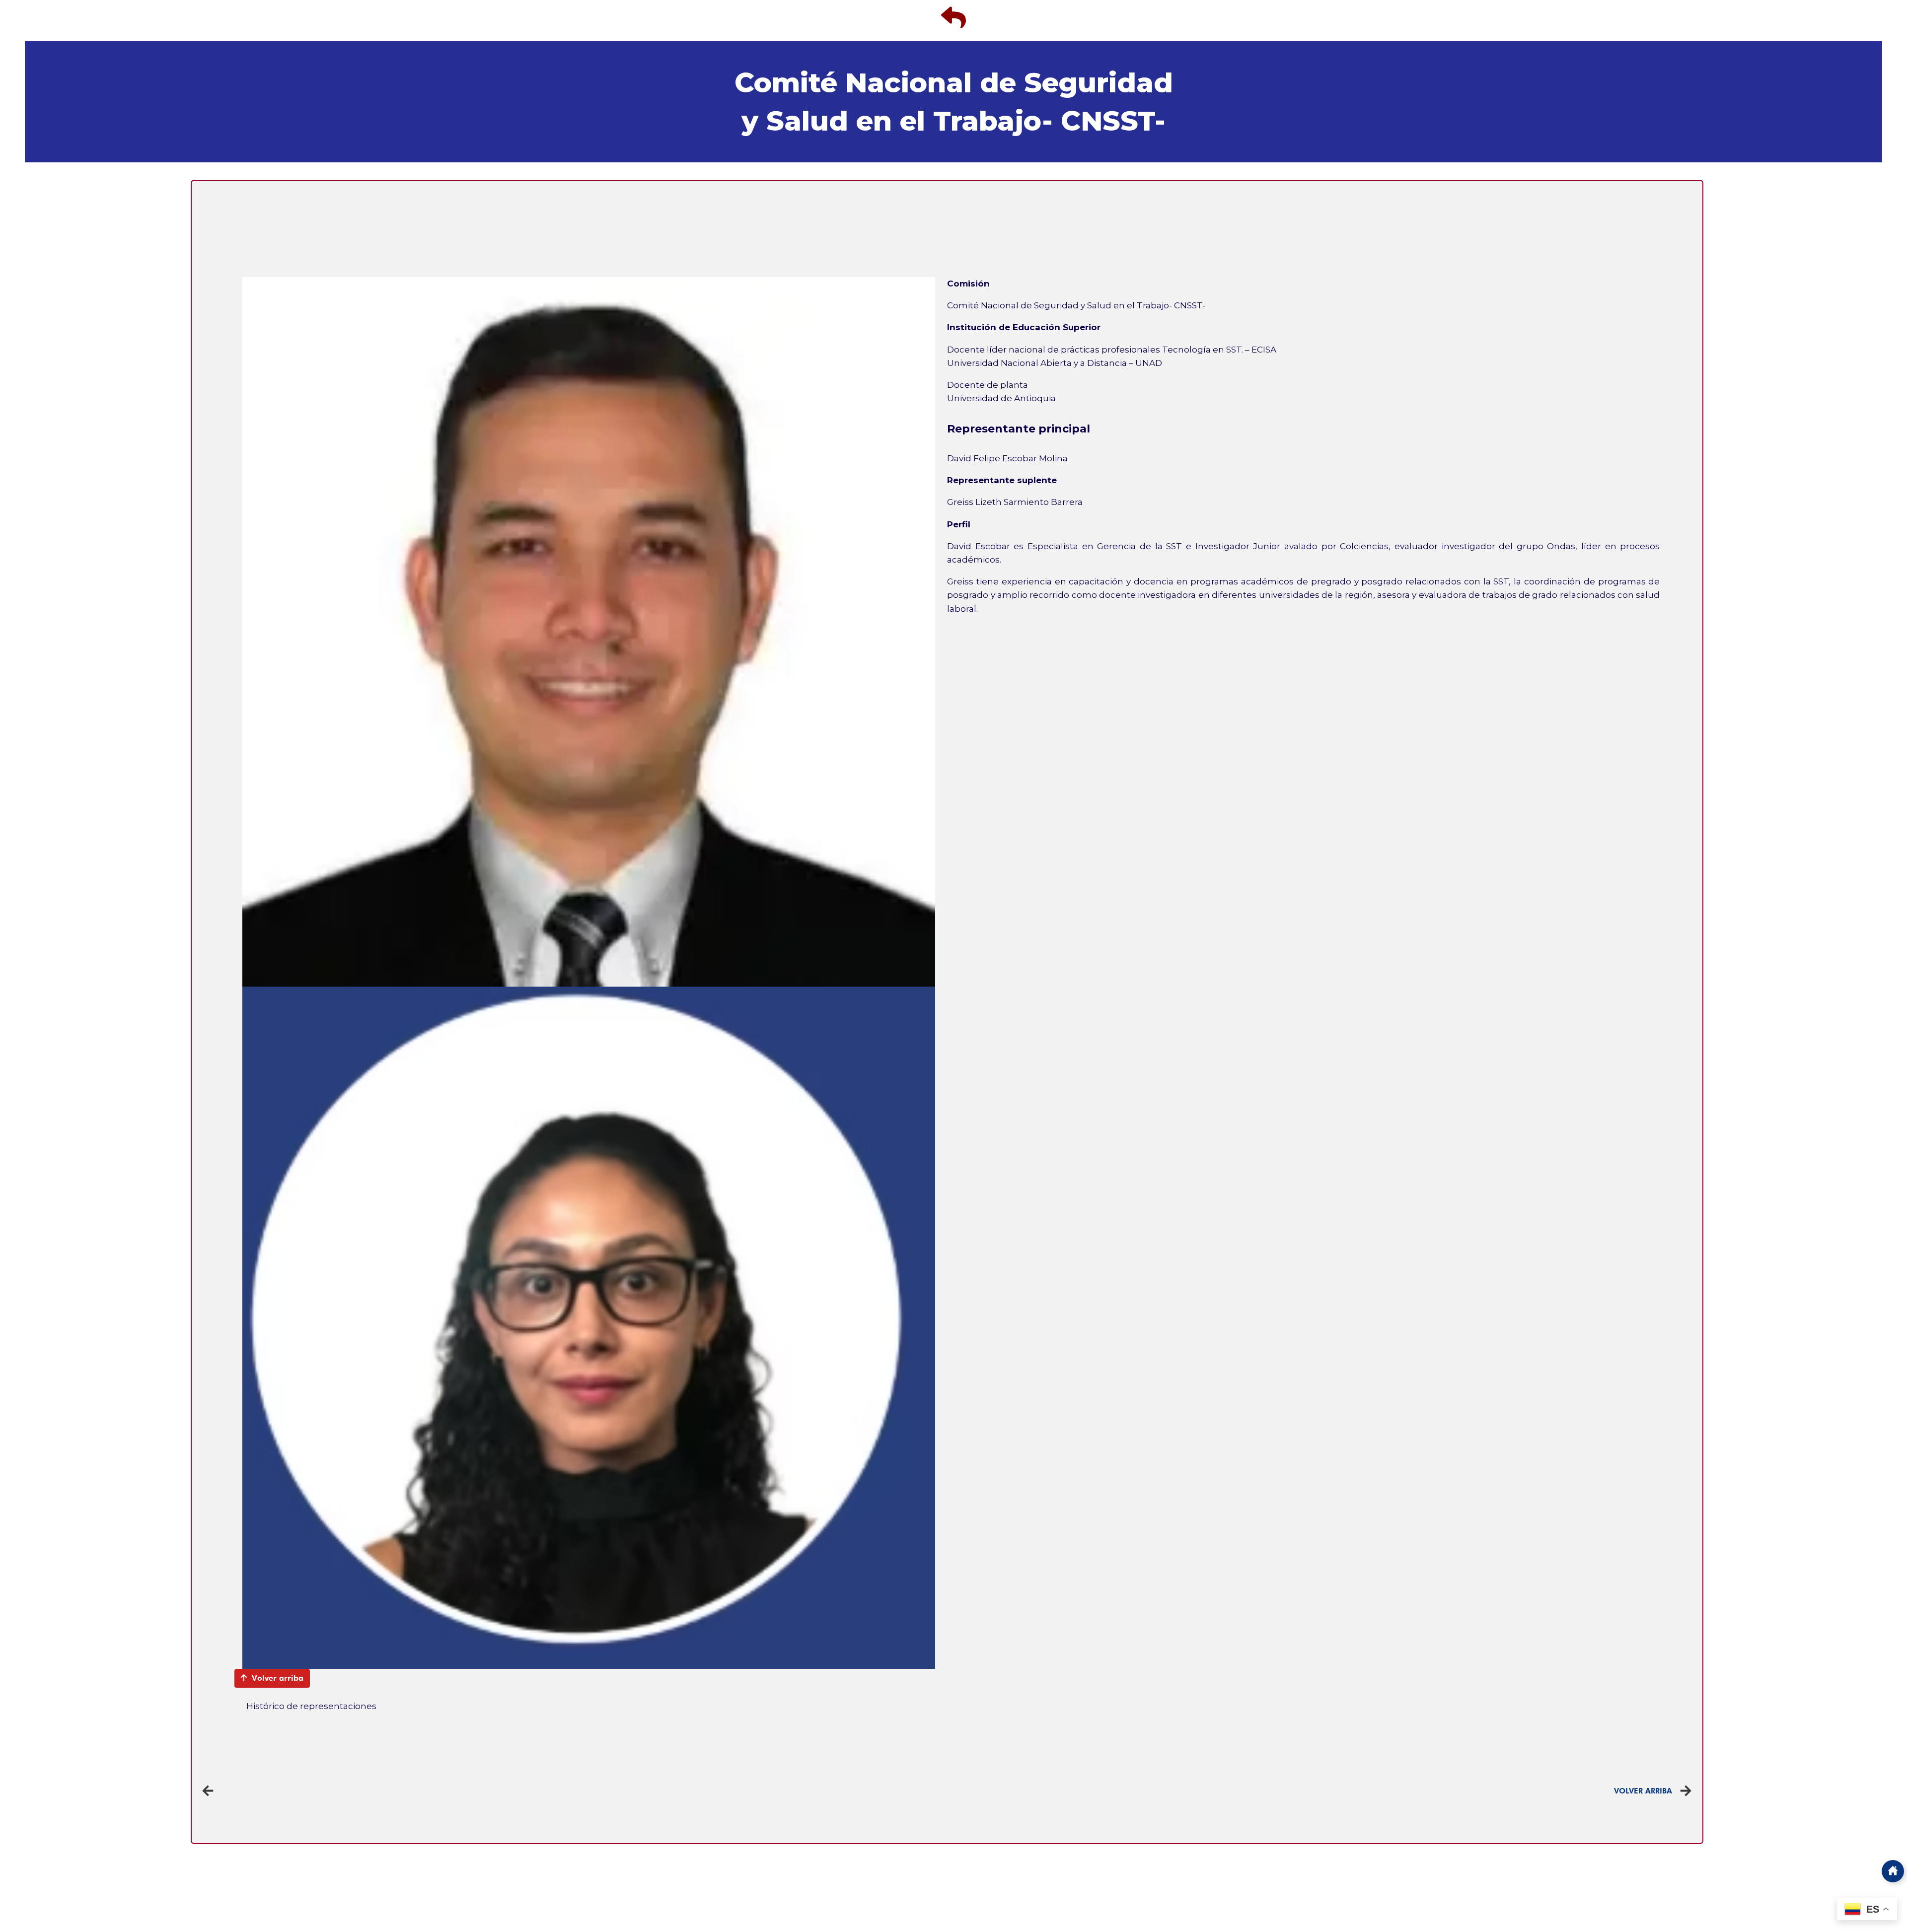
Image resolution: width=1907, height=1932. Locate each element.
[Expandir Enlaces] (1893, 1871)
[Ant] (574, 1791)
